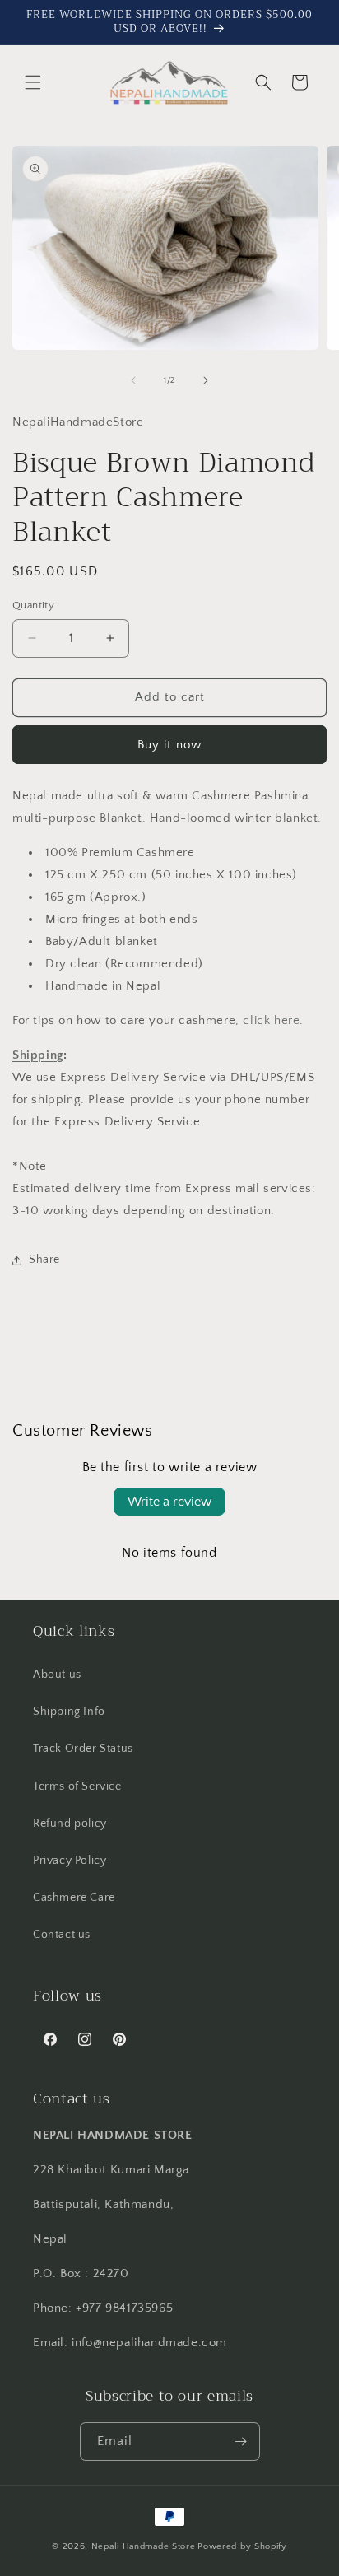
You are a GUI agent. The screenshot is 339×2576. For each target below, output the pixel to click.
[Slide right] (206, 380)
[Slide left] (133, 380)
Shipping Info (69, 1712)
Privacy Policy (70, 1861)
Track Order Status (83, 1749)
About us (57, 1675)
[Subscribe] (241, 2441)
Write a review (169, 1502)
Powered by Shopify (242, 2546)
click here (271, 1020)
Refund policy (70, 1824)
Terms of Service (77, 1786)
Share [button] (44, 1260)
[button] (33, 82)
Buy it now (169, 745)
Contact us (62, 1935)
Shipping (38, 1055)
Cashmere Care (74, 1898)
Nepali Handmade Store (144, 2546)
